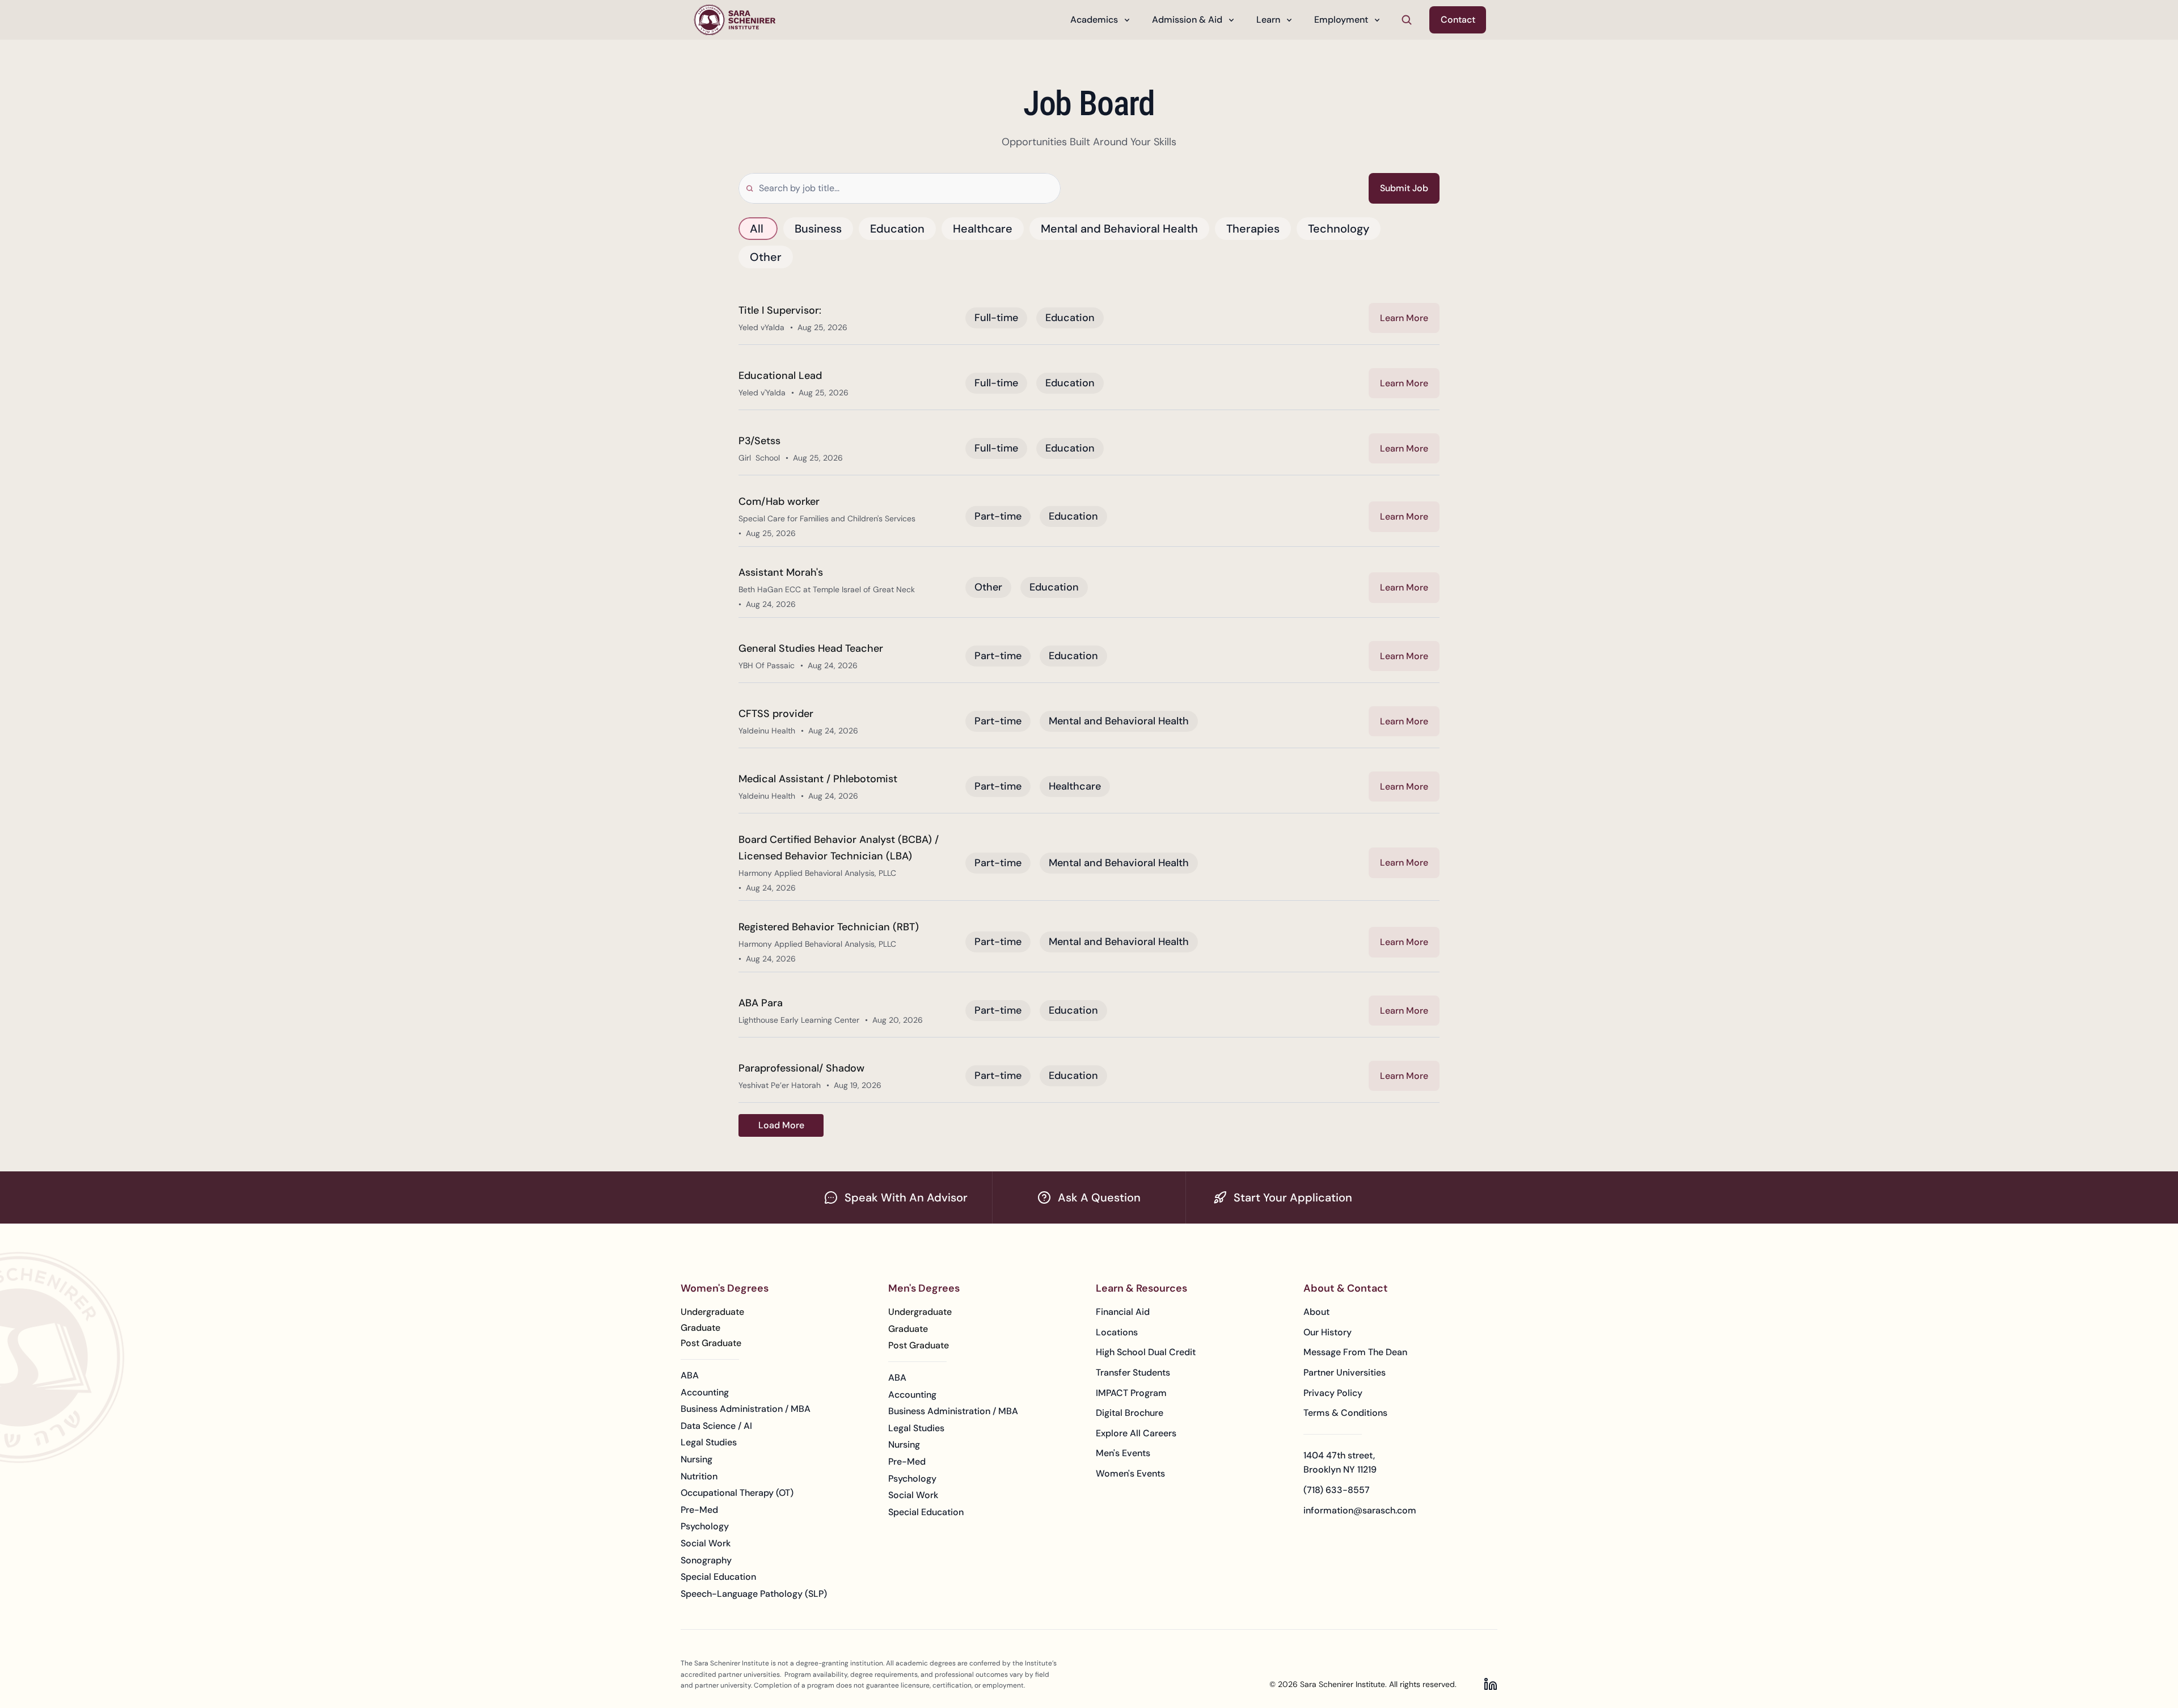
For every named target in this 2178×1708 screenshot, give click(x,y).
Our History (1328, 1332)
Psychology (705, 1526)
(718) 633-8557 (1337, 1490)
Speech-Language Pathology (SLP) (754, 1594)
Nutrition (699, 1476)
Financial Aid (1123, 1312)
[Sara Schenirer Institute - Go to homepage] (735, 20)
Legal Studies (709, 1442)
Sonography (706, 1560)
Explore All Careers (1136, 1433)
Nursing (697, 1459)
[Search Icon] (1407, 20)
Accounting (705, 1392)
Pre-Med (699, 1510)
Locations (1117, 1332)
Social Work (706, 1543)
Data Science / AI (716, 1426)
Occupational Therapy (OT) (737, 1493)
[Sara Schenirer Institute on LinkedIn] (1491, 1684)
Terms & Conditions (1345, 1413)
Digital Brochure (1130, 1413)
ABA (690, 1375)
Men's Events (1123, 1453)
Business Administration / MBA (746, 1409)
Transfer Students (1133, 1372)
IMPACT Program (1131, 1393)
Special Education (718, 1577)
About (1316, 1312)
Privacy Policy (1333, 1393)
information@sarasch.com (1360, 1510)
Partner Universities (1345, 1372)
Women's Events (1130, 1473)
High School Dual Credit (1146, 1352)
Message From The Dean (1355, 1352)
